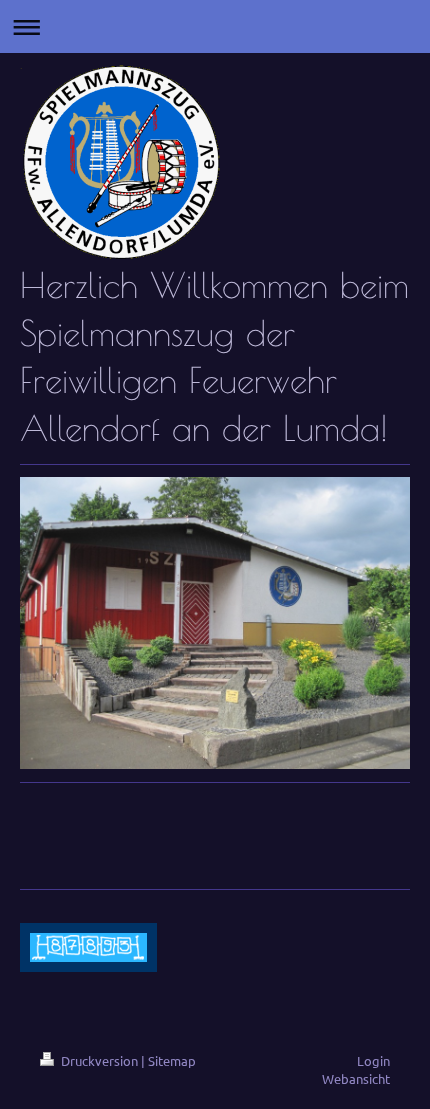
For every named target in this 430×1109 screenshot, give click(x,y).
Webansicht (356, 1078)
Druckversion (99, 1060)
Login (373, 1060)
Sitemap (172, 1060)
